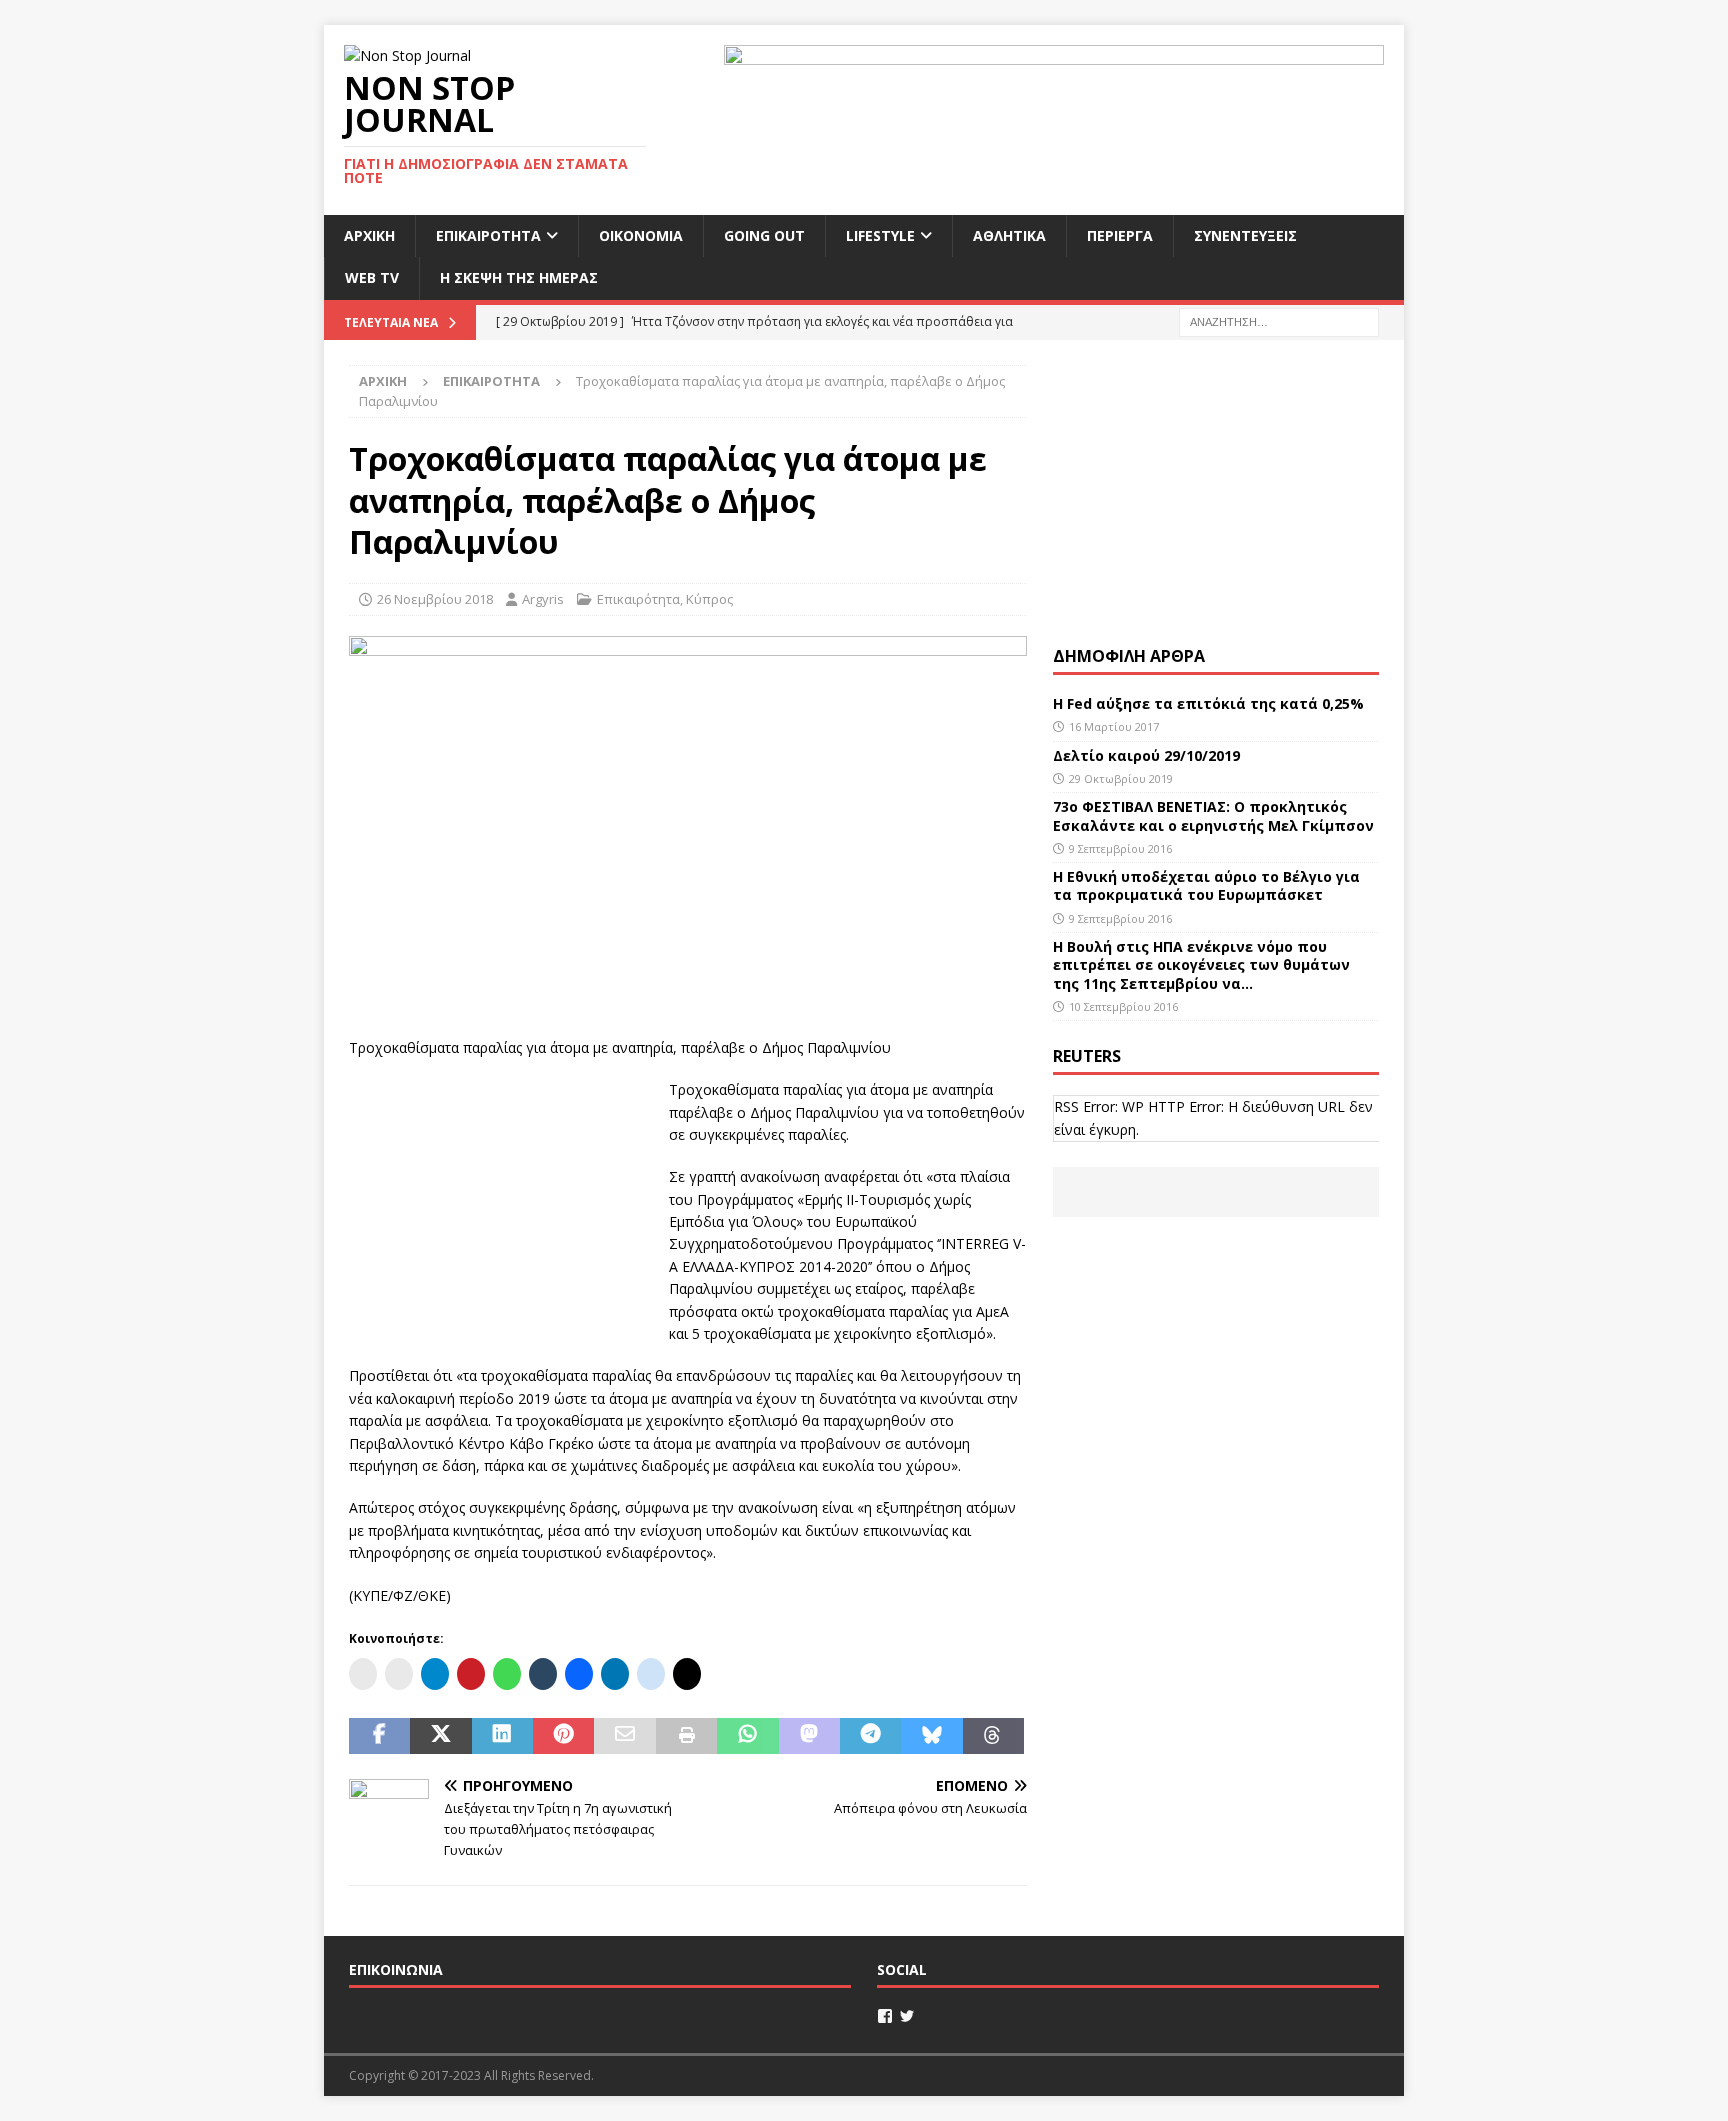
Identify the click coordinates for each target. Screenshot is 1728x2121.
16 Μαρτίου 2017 (1114, 726)
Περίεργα (1120, 235)
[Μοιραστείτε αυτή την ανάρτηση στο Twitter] (440, 1736)
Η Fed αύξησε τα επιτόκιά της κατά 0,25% (1208, 703)
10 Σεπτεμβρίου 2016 (1123, 1006)
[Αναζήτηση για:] (1279, 320)
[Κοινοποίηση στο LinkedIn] (502, 1736)
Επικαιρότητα (488, 235)
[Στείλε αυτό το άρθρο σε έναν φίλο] (624, 1736)
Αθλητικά (1009, 235)
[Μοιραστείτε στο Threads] (993, 1736)
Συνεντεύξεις (1245, 235)
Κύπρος (709, 599)
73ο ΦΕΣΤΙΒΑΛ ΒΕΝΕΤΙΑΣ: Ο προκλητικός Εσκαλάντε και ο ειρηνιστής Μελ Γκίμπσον (1213, 815)
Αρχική (369, 235)
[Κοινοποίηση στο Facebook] (379, 1736)
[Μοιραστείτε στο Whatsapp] (747, 1736)
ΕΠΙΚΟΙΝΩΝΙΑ (396, 1969)
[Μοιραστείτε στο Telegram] (870, 1736)
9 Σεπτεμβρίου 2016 (1120, 848)
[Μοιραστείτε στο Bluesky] (931, 1736)
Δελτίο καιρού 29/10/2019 (1148, 755)
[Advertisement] (499, 1204)
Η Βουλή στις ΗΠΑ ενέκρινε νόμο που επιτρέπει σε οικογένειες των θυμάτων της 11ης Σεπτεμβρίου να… (1201, 964)
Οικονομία (641, 235)
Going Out (764, 235)
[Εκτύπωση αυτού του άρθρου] (686, 1736)
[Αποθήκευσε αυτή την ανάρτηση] (563, 1736)
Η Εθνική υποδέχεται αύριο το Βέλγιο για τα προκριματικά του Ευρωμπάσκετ (1206, 885)
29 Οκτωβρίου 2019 (1121, 778)
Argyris (543, 599)
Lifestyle (880, 235)
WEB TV (372, 277)
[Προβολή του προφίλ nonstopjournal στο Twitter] (907, 2016)
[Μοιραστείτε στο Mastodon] (809, 1736)
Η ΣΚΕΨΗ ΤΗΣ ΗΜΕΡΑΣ (519, 277)
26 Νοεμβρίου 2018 (435, 599)
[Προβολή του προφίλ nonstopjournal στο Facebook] (885, 2016)
